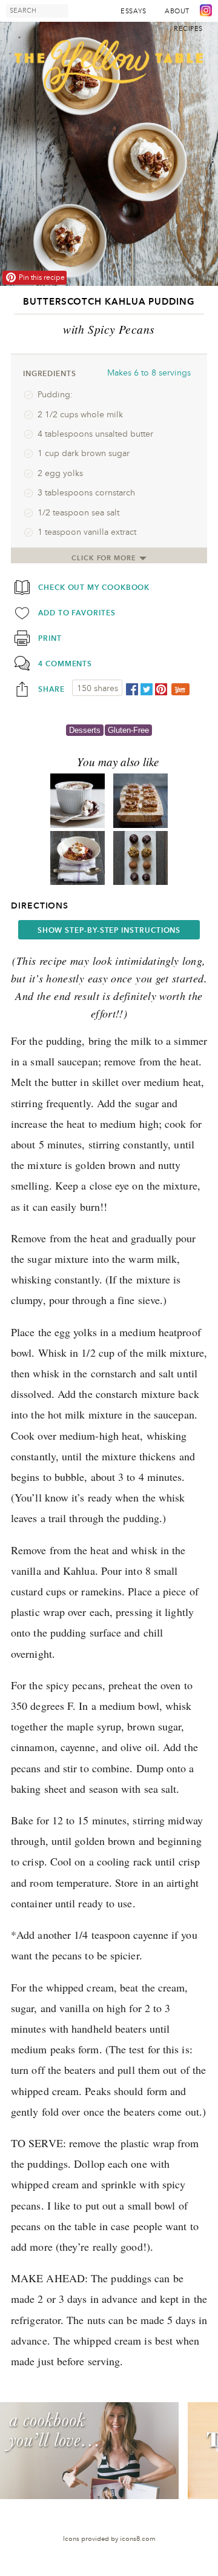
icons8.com (138, 2539)
